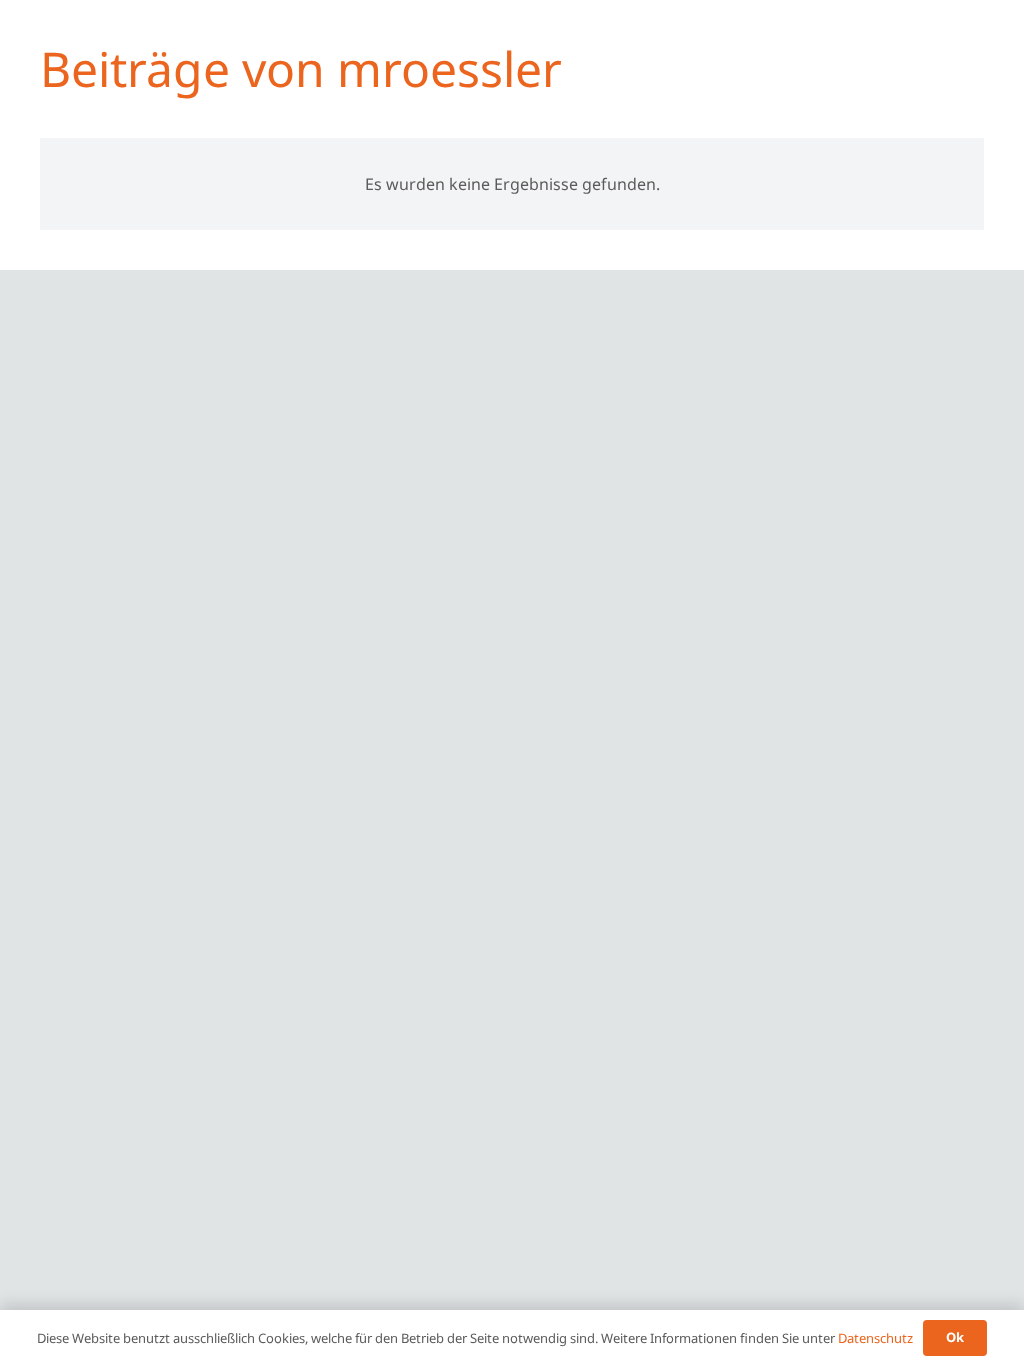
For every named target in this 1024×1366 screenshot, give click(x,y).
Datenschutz (875, 1338)
